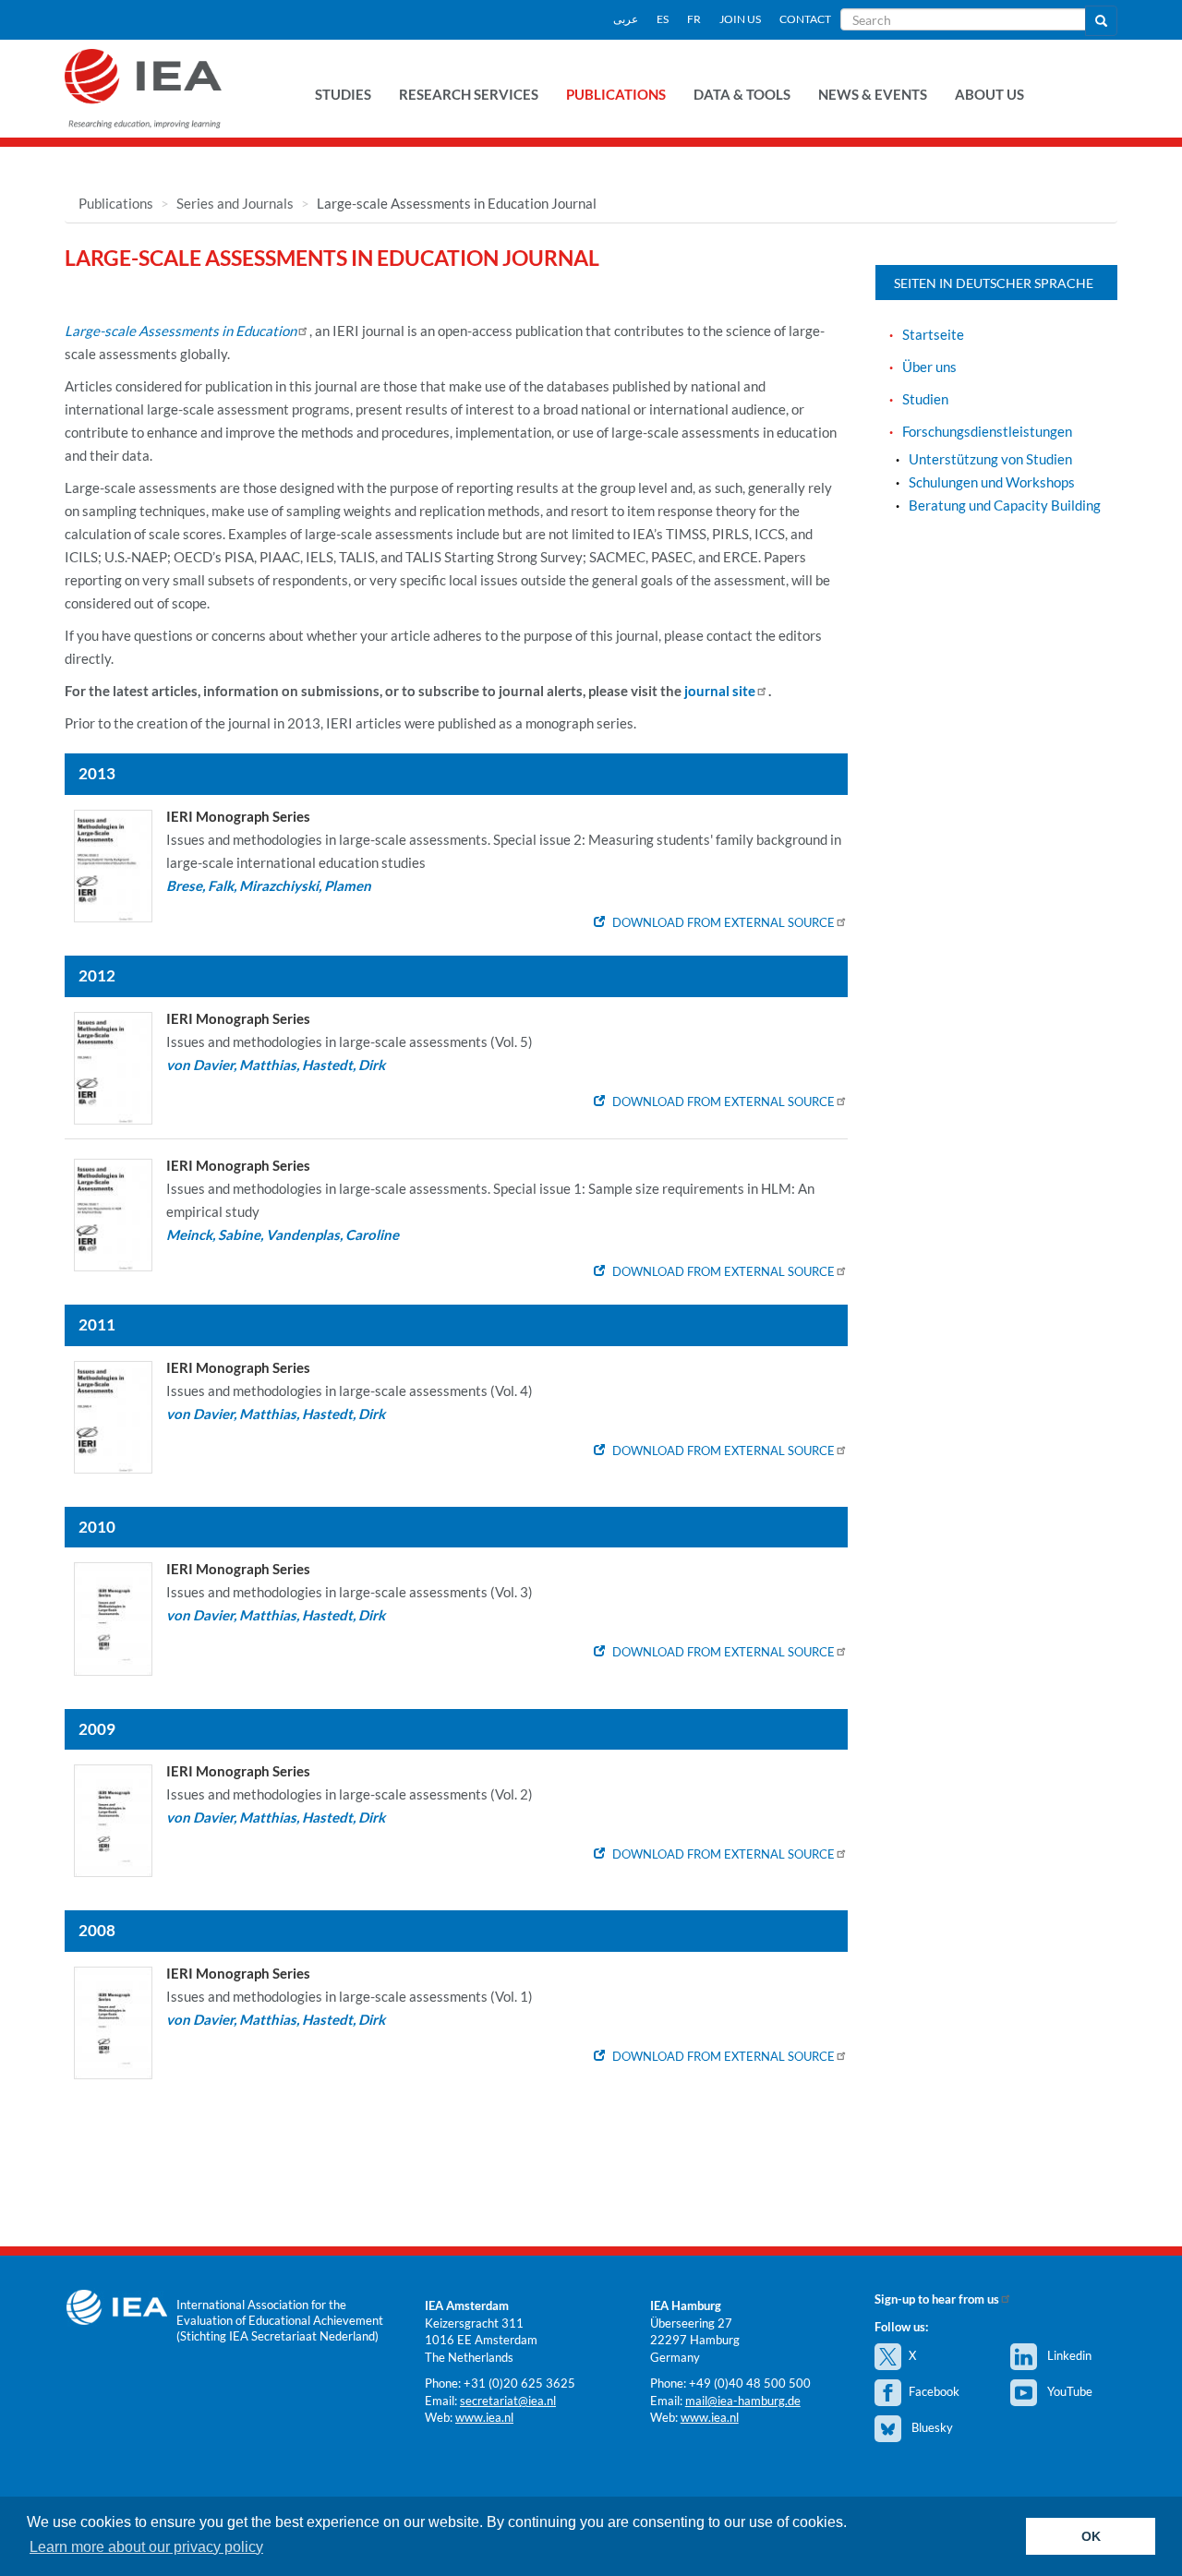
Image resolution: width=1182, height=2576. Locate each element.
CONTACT (805, 19)
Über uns (929, 367)
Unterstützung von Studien (990, 459)
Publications (616, 94)
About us (989, 94)
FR (694, 19)
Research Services (469, 94)
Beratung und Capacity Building (1005, 505)
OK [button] (1091, 2536)
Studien (925, 399)
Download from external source (724, 922)
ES (663, 19)
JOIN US (740, 19)
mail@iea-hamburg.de (743, 2401)
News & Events (873, 94)
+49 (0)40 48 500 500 (750, 2383)
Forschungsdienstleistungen (987, 431)
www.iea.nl (484, 2417)
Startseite (933, 334)
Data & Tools (742, 94)
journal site (720, 691)
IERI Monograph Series (238, 816)
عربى (626, 19)
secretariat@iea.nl (508, 2401)
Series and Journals (235, 203)
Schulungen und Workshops (992, 482)
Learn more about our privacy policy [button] (146, 2547)
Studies (343, 94)
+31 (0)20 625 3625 (519, 2383)
